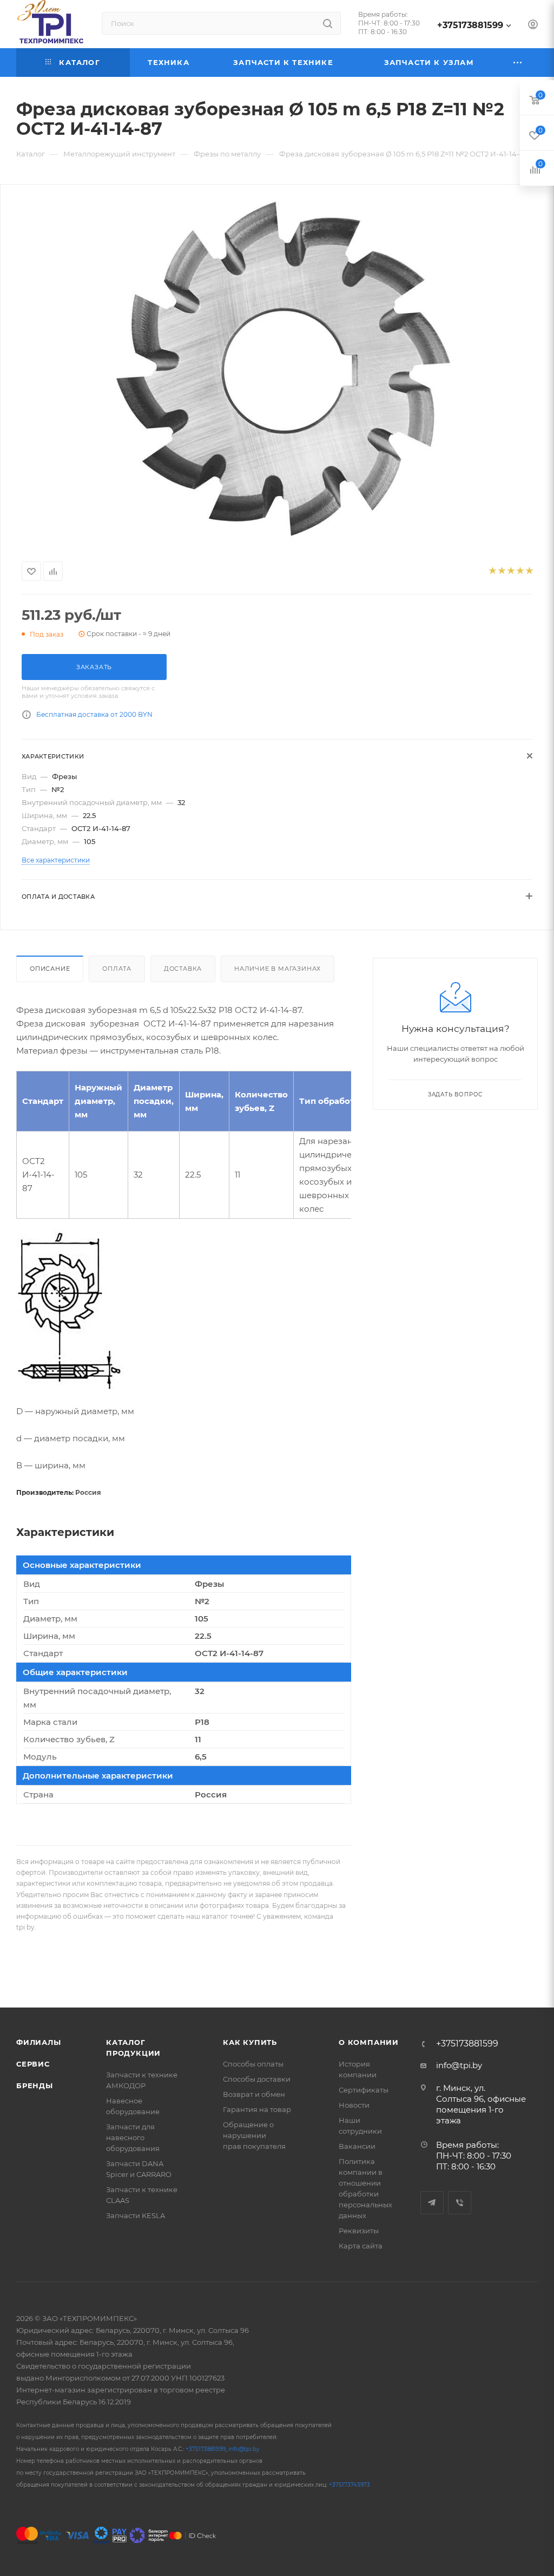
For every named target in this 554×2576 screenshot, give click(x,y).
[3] (510, 571)
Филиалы (39, 2042)
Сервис (33, 2064)
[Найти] (328, 23)
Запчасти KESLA (136, 2215)
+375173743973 (349, 2485)
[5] (529, 571)
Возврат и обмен (254, 2094)
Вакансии (357, 2146)
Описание (50, 969)
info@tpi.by (459, 2065)
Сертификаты (364, 2090)
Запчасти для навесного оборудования (133, 2137)
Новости (354, 2105)
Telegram (432, 2203)
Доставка (183, 969)
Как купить (250, 2042)
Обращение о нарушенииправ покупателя (254, 2135)
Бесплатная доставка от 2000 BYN (94, 714)
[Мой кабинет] (533, 26)
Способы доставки (257, 2079)
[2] (501, 571)
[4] (520, 571)
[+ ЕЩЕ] (518, 63)
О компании (369, 2042)
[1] (492, 571)
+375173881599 (470, 25)
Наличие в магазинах (278, 969)
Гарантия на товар (257, 2109)
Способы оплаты (253, 2064)
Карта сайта (361, 2246)
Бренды (35, 2085)
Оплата (117, 969)
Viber (460, 2203)
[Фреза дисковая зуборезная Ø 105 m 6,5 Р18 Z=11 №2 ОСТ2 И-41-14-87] (277, 370)
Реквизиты (359, 2231)
